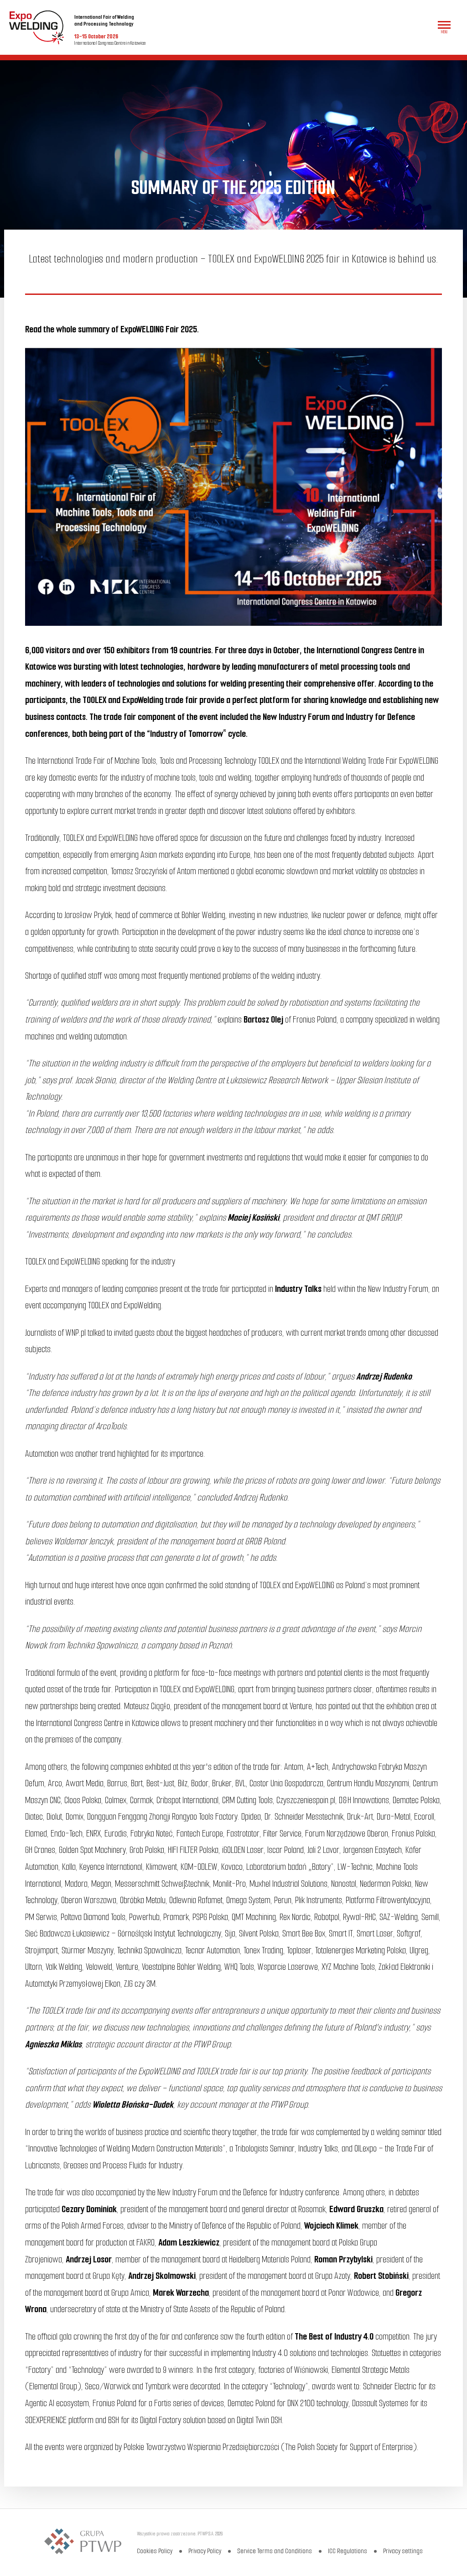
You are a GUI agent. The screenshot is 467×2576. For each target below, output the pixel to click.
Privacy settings (403, 2551)
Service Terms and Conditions (275, 2551)
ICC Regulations (348, 2551)
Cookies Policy (155, 2551)
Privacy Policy (205, 2551)
